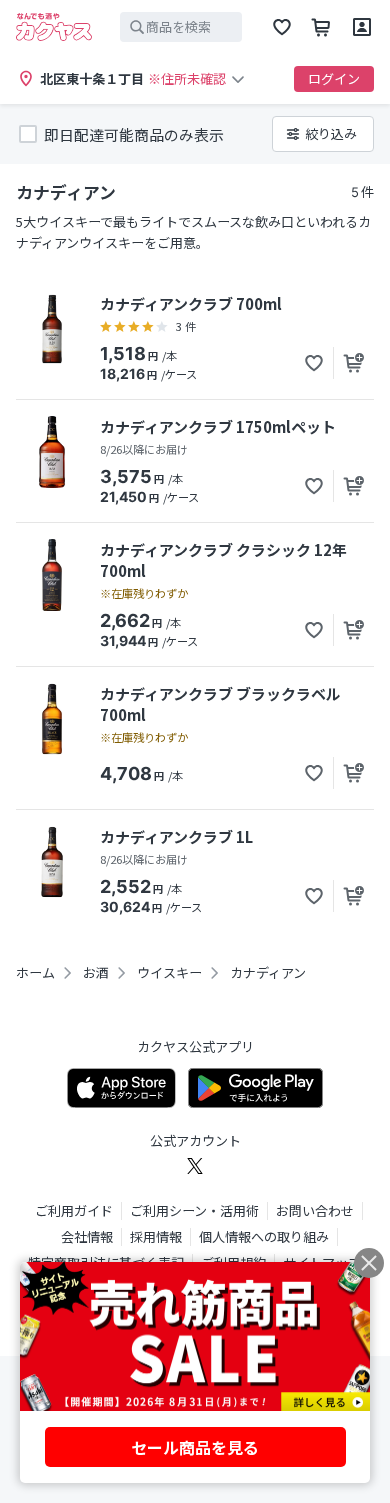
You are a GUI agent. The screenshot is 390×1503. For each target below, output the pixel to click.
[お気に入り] (282, 27)
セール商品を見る (195, 1447)
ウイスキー (169, 973)
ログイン (334, 78)
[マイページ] (362, 27)
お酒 (96, 973)
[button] (314, 363)
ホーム (35, 973)
